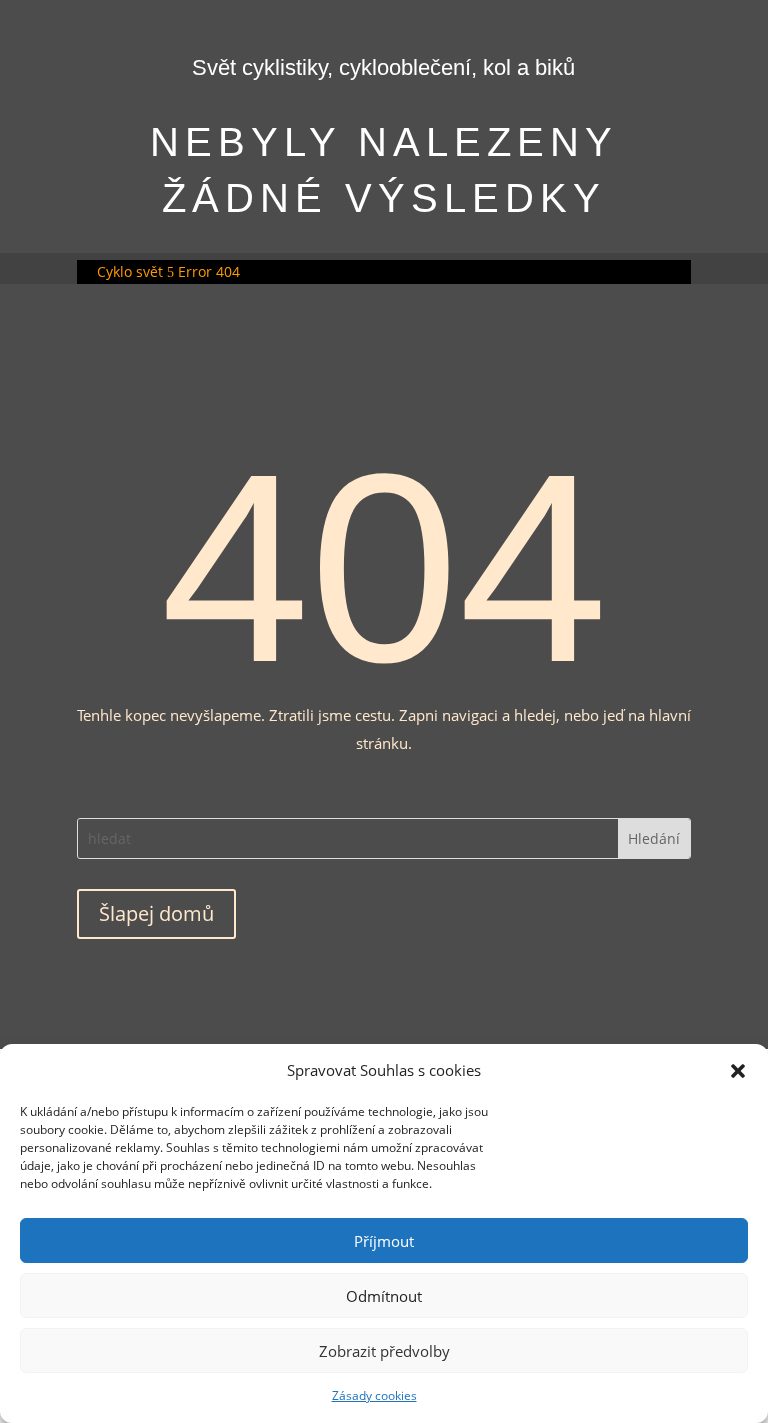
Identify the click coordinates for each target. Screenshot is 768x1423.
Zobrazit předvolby (384, 1351)
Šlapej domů (156, 913)
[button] (738, 1071)
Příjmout (384, 1241)
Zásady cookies (374, 1395)
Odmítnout (384, 1296)
